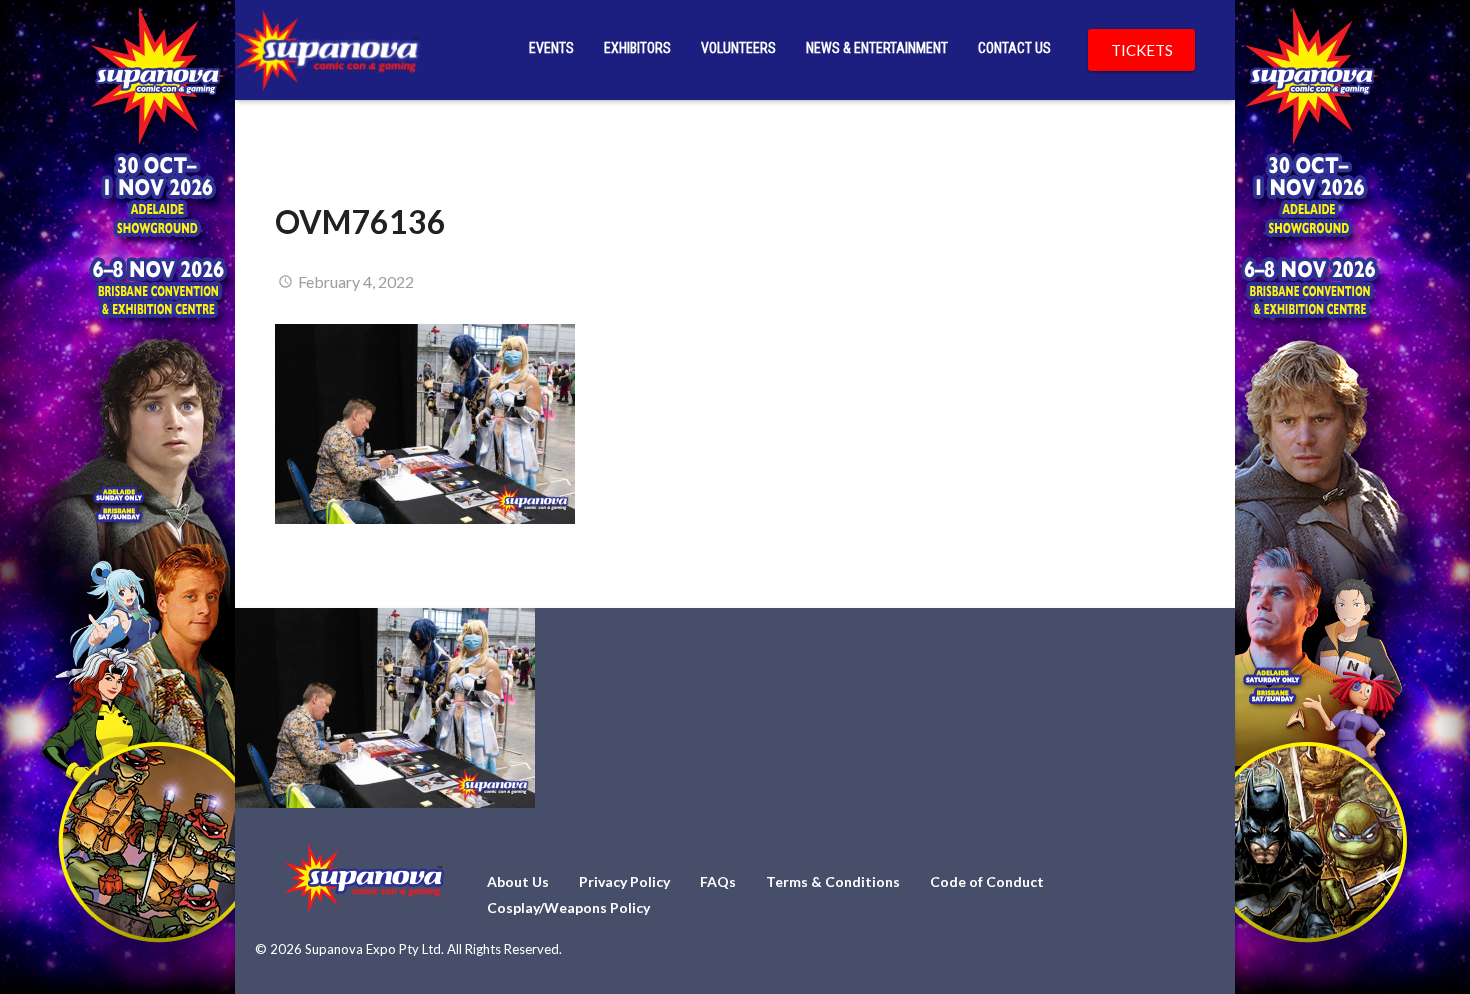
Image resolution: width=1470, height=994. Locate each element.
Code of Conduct (987, 881)
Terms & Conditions (833, 881)
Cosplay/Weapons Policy (568, 907)
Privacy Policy (624, 881)
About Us (518, 881)
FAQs (718, 881)
